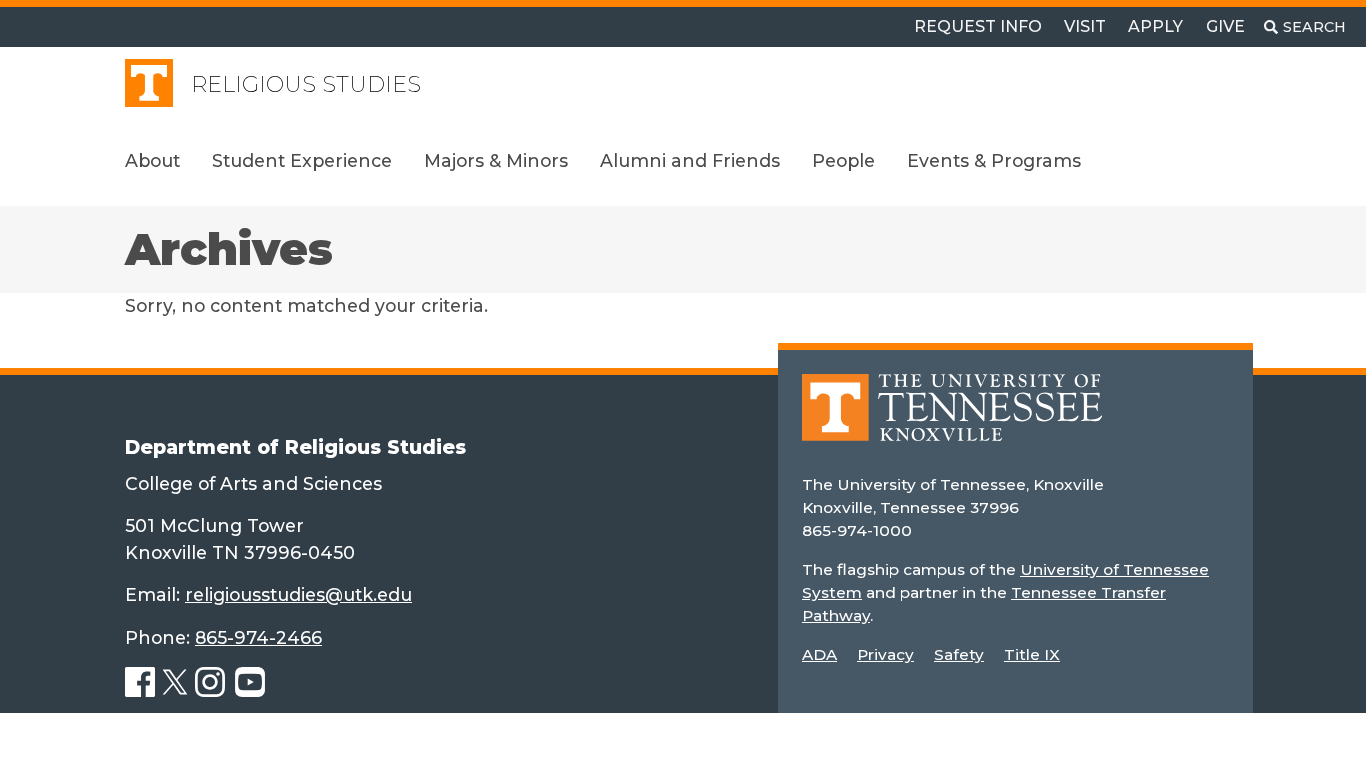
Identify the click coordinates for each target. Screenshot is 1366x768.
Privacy (885, 654)
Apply (1155, 26)
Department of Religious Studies (295, 447)
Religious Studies (306, 84)
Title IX (1032, 654)
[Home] (952, 421)
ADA (819, 654)
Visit (1085, 26)
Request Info (978, 26)
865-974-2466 (258, 637)
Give (1225, 26)
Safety (959, 654)
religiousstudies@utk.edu (298, 594)
